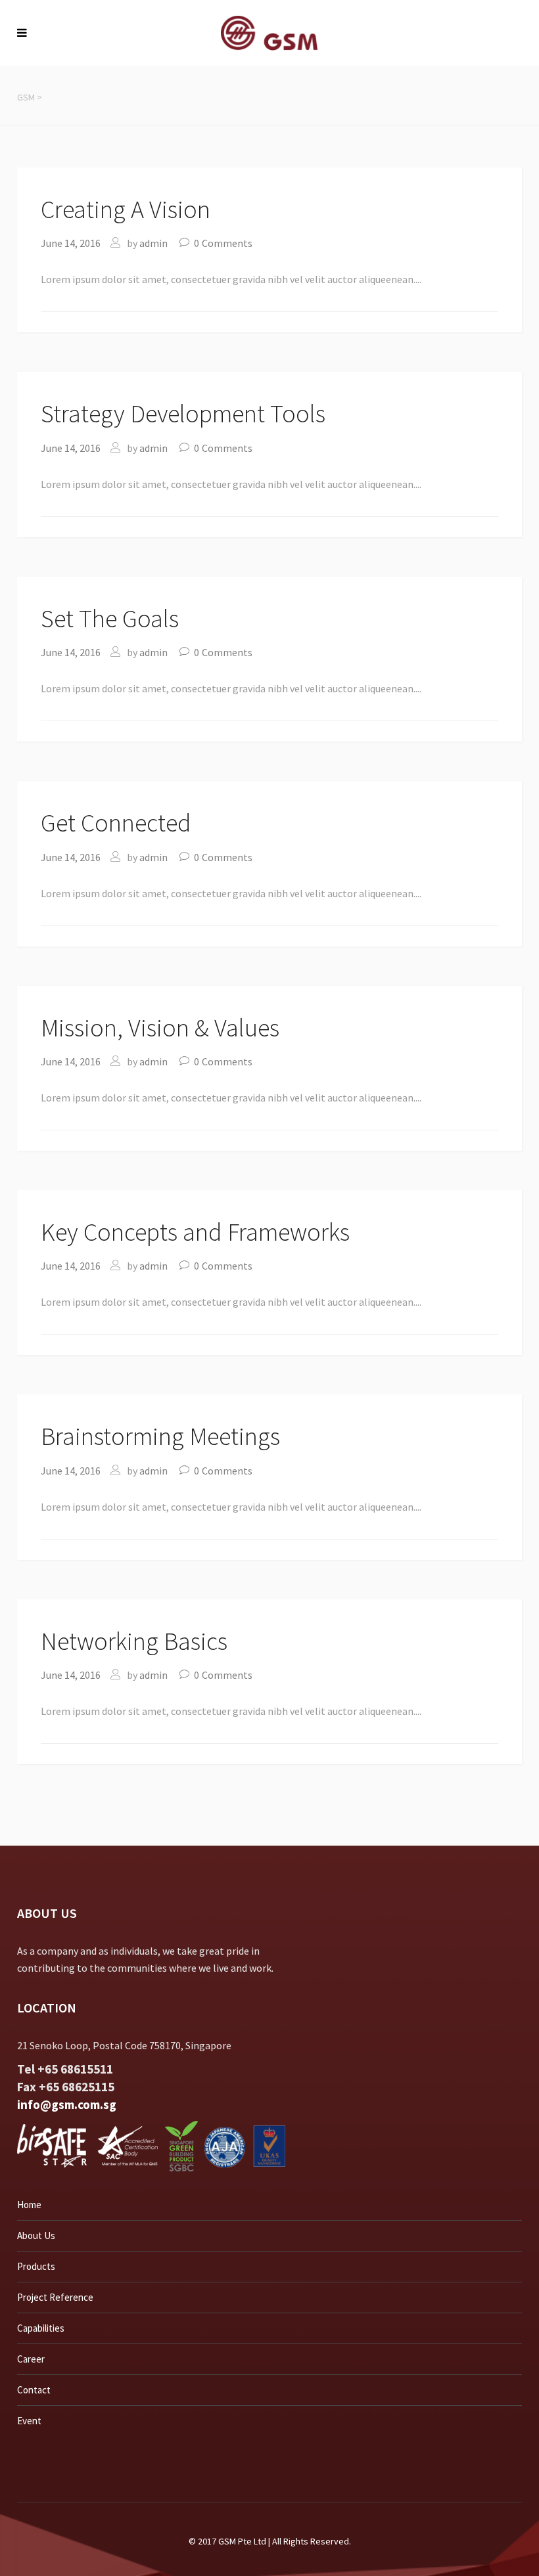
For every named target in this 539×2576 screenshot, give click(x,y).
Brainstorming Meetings (160, 1436)
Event (29, 2421)
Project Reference (55, 2297)
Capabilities (41, 2328)
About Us (36, 2235)
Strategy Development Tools (183, 413)
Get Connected (116, 823)
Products (36, 2266)
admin (153, 243)
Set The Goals (110, 618)
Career (31, 2359)
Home (29, 2205)
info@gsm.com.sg (67, 2104)
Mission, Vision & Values (160, 1028)
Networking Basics (134, 1641)
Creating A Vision (126, 209)
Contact (34, 2390)
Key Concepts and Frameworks (195, 1232)
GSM (26, 97)
